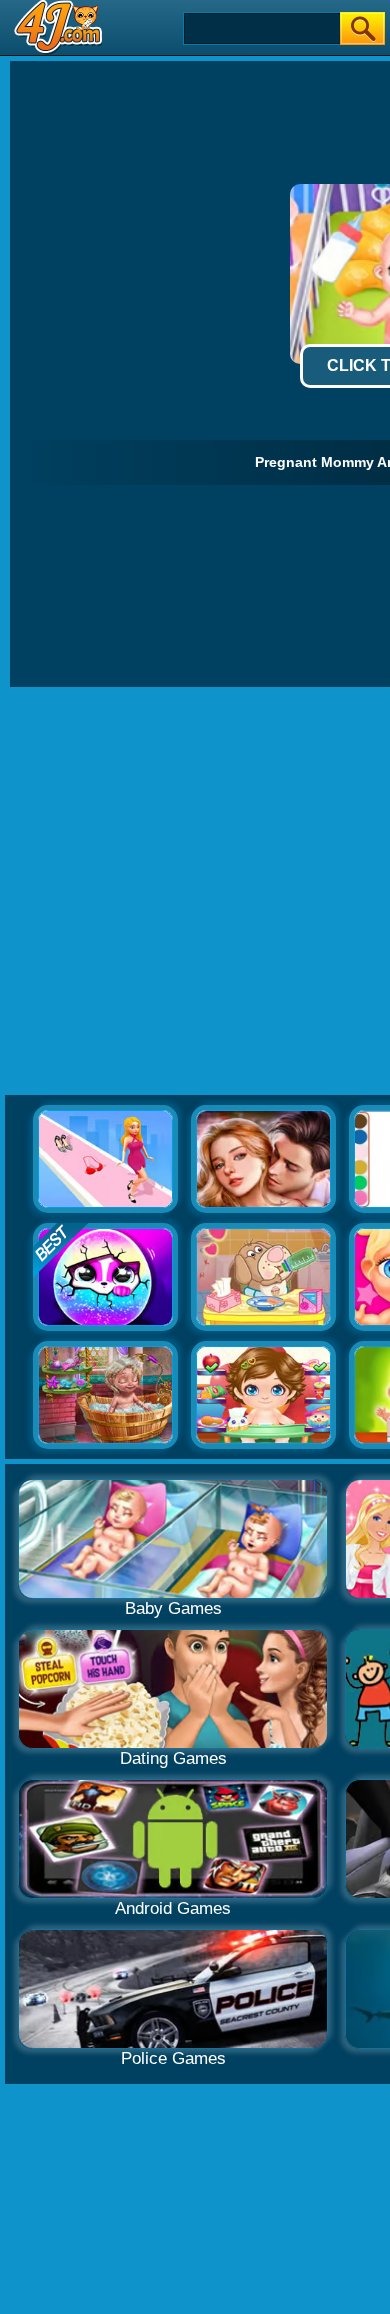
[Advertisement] (195, 892)
